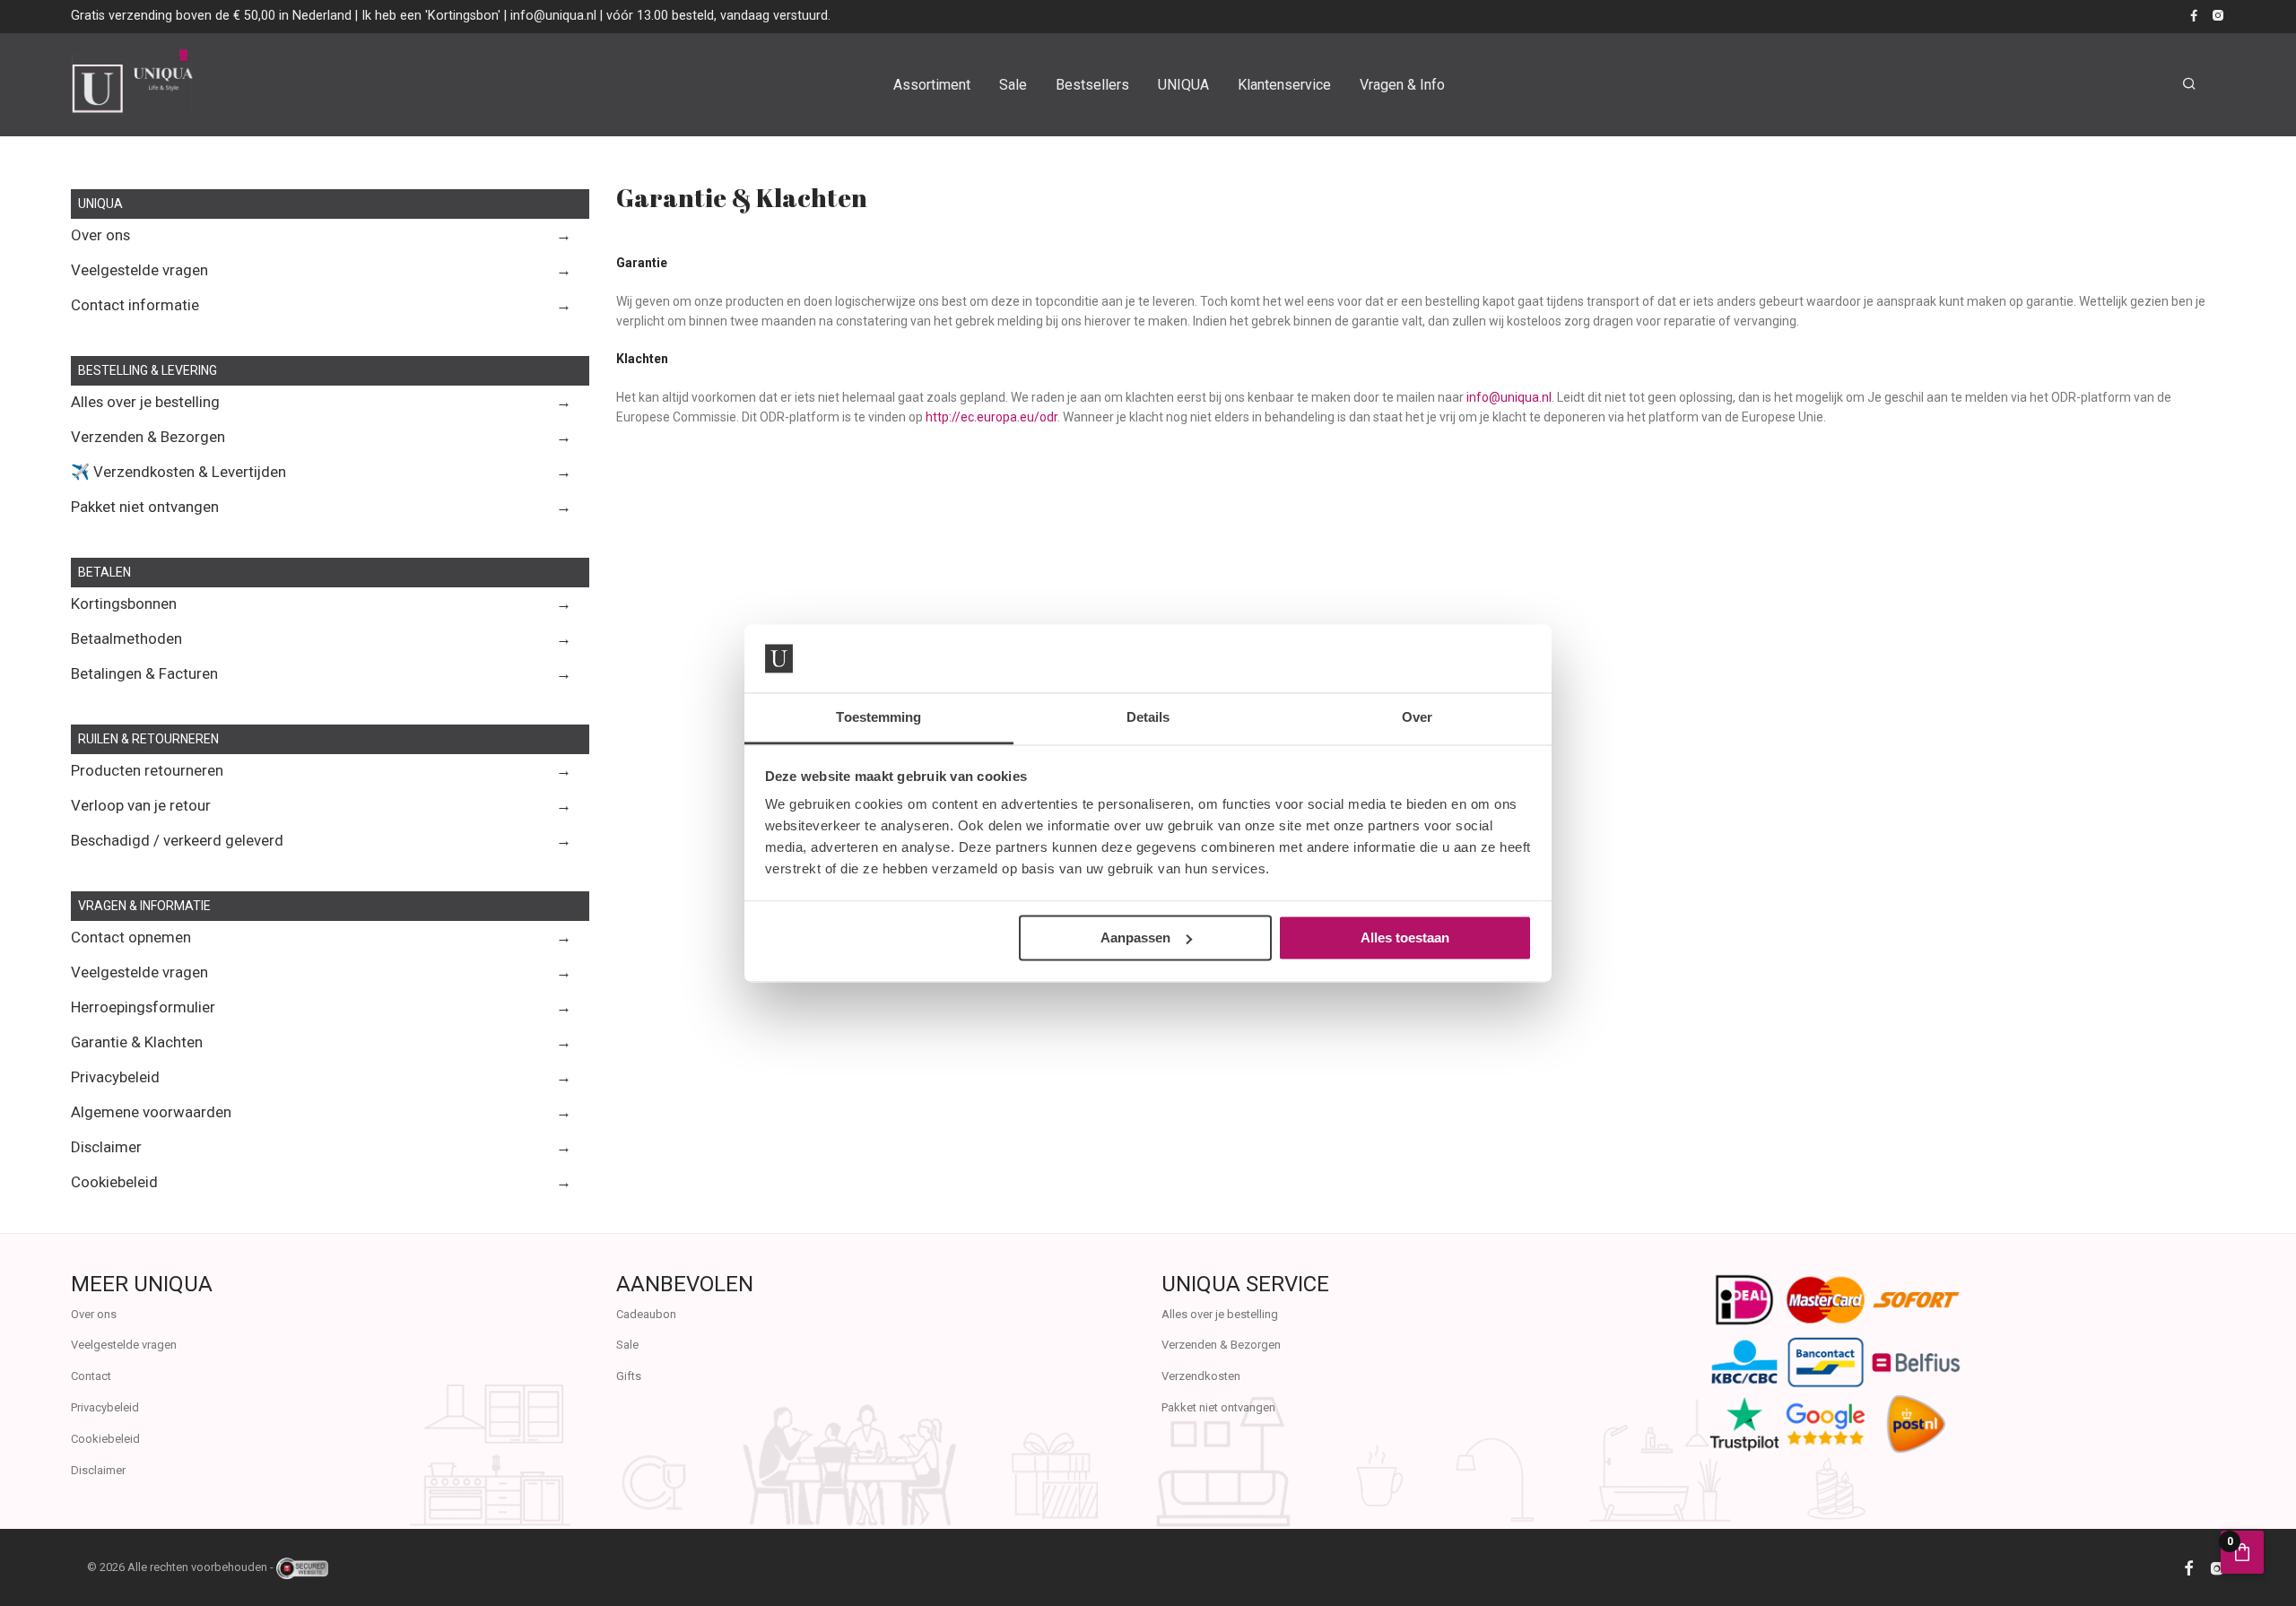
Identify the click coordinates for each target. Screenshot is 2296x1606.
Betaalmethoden (126, 638)
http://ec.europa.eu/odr (991, 417)
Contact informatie (135, 305)
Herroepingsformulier (143, 1007)
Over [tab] (1417, 718)
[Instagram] (2218, 15)
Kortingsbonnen (124, 603)
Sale (1013, 85)
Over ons (100, 235)
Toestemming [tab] (878, 718)
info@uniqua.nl (553, 15)
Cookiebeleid (114, 1182)
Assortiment (932, 85)
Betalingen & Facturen (144, 673)
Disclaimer (106, 1147)
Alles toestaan (1405, 938)
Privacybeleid (115, 1077)
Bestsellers (1092, 85)
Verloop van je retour (141, 805)
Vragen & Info (1402, 85)
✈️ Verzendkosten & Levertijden (178, 472)
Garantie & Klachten (137, 1042)
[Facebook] (2194, 15)
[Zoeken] (2189, 84)
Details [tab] (1148, 718)
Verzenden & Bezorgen (148, 437)
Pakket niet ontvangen (145, 507)
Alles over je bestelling (145, 402)
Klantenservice (1284, 85)
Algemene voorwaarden (151, 1112)
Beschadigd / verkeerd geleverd (177, 840)
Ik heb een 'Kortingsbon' (431, 15)
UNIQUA (1183, 85)
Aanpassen (1135, 938)
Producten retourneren (147, 770)
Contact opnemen (131, 937)
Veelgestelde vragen (139, 270)
